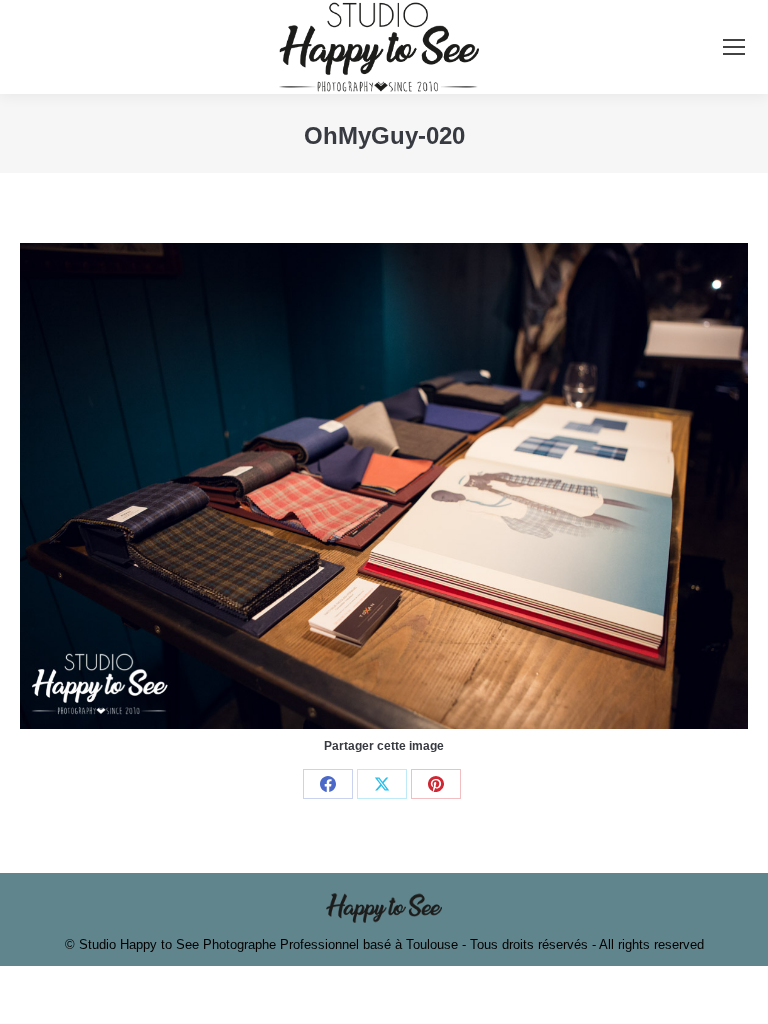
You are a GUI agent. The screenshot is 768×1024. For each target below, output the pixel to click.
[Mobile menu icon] (734, 47)
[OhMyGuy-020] (384, 485)
